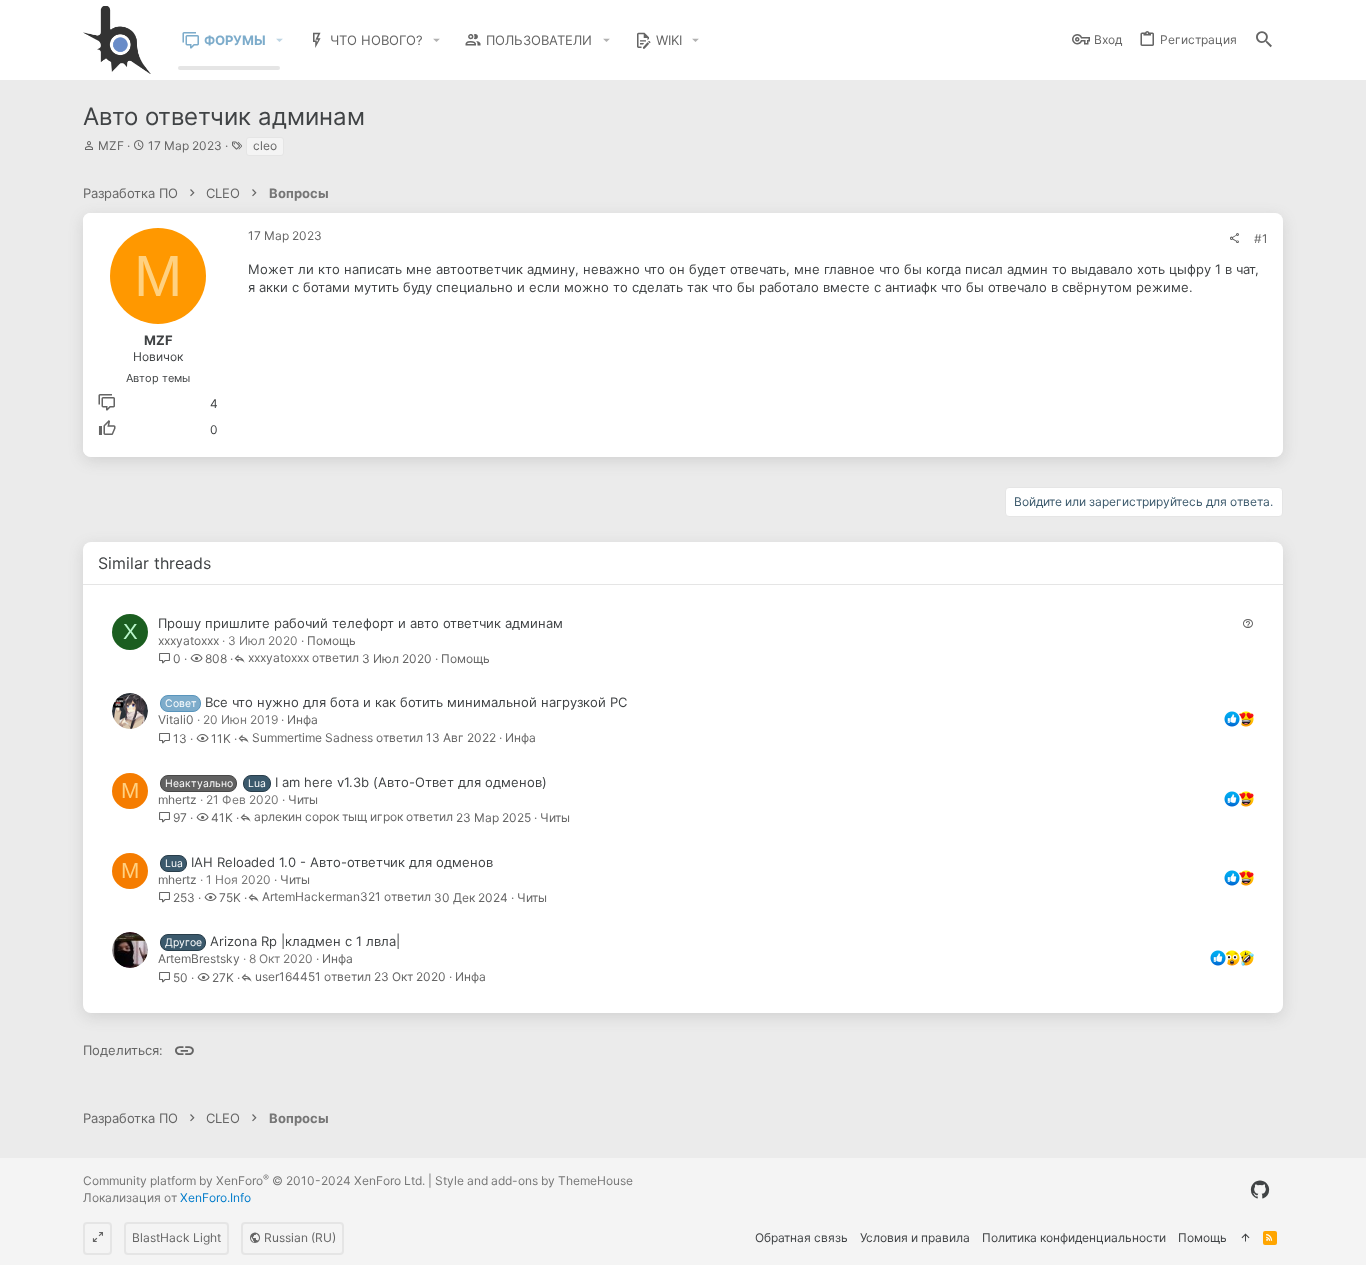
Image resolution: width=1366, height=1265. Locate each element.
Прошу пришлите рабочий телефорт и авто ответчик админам (360, 623)
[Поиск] (1264, 40)
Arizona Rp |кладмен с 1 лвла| (305, 941)
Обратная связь (801, 1237)
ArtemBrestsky (199, 958)
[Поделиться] (1234, 239)
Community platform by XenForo (254, 1180)
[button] (280, 40)
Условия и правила (915, 1237)
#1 (1261, 238)
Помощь (331, 640)
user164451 (288, 977)
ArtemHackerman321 (321, 897)
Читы (303, 799)
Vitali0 (176, 719)
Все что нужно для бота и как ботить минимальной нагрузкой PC (416, 702)
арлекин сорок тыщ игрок (328, 817)
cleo (265, 145)
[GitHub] (1260, 1190)
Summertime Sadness (312, 738)
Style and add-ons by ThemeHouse (534, 1180)
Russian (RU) (298, 1237)
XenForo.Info (215, 1197)
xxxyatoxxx (188, 640)
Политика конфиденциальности (1074, 1237)
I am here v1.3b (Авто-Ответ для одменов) (411, 782)
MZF (111, 145)
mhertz (177, 799)
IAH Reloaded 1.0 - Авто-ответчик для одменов (342, 862)
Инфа (302, 719)
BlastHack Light (176, 1237)
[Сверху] (1245, 1238)
